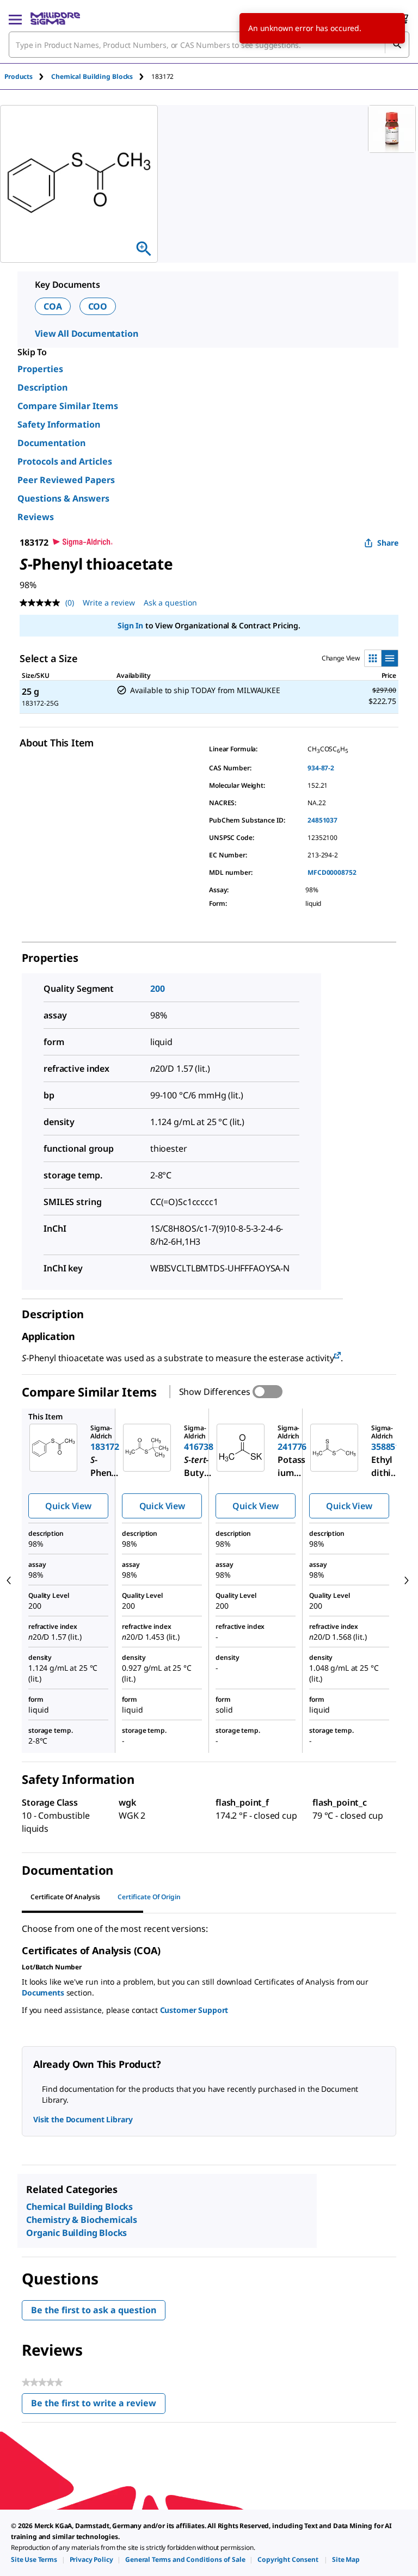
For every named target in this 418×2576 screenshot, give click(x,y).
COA (53, 306)
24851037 (322, 820)
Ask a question (170, 603)
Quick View (68, 1506)
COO (98, 306)
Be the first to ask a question (94, 2310)
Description (42, 387)
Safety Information (59, 424)
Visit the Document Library (83, 2119)
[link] (34, 2559)
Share (388, 543)
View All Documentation (86, 333)
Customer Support (194, 2010)
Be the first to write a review (98, 2405)
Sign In (130, 625)
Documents (43, 1993)
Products (19, 76)
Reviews (36, 517)
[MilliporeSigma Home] (55, 18)
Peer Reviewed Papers (66, 480)
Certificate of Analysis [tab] (65, 1897)
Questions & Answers (63, 498)
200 (158, 989)
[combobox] (209, 45)
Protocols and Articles (65, 461)
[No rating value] (42, 603)
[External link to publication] (337, 1356)
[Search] (397, 45)
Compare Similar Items (68, 406)
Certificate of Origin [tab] (149, 1897)
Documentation (51, 443)
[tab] (28, 76)
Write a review (109, 603)
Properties (40, 369)
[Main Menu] (15, 18)
